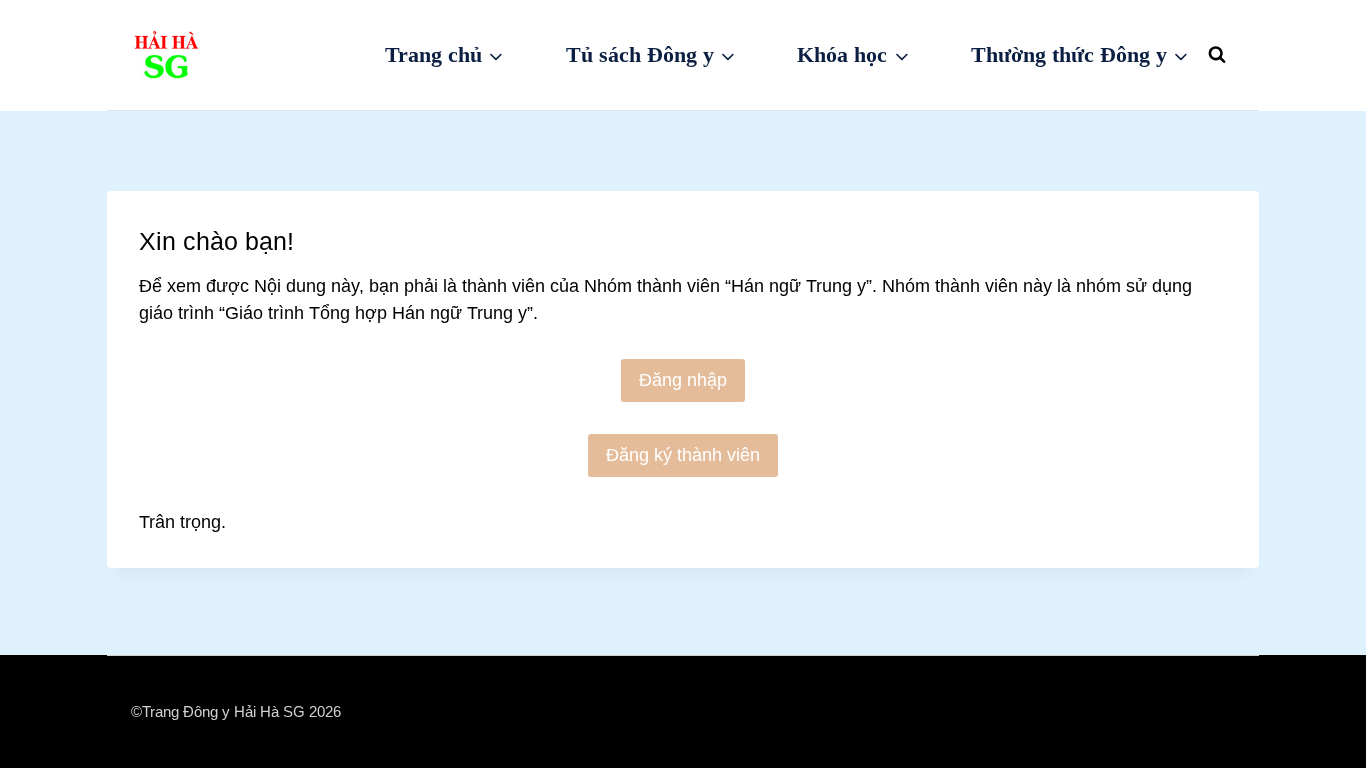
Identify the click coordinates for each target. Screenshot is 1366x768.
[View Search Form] (1217, 55)
